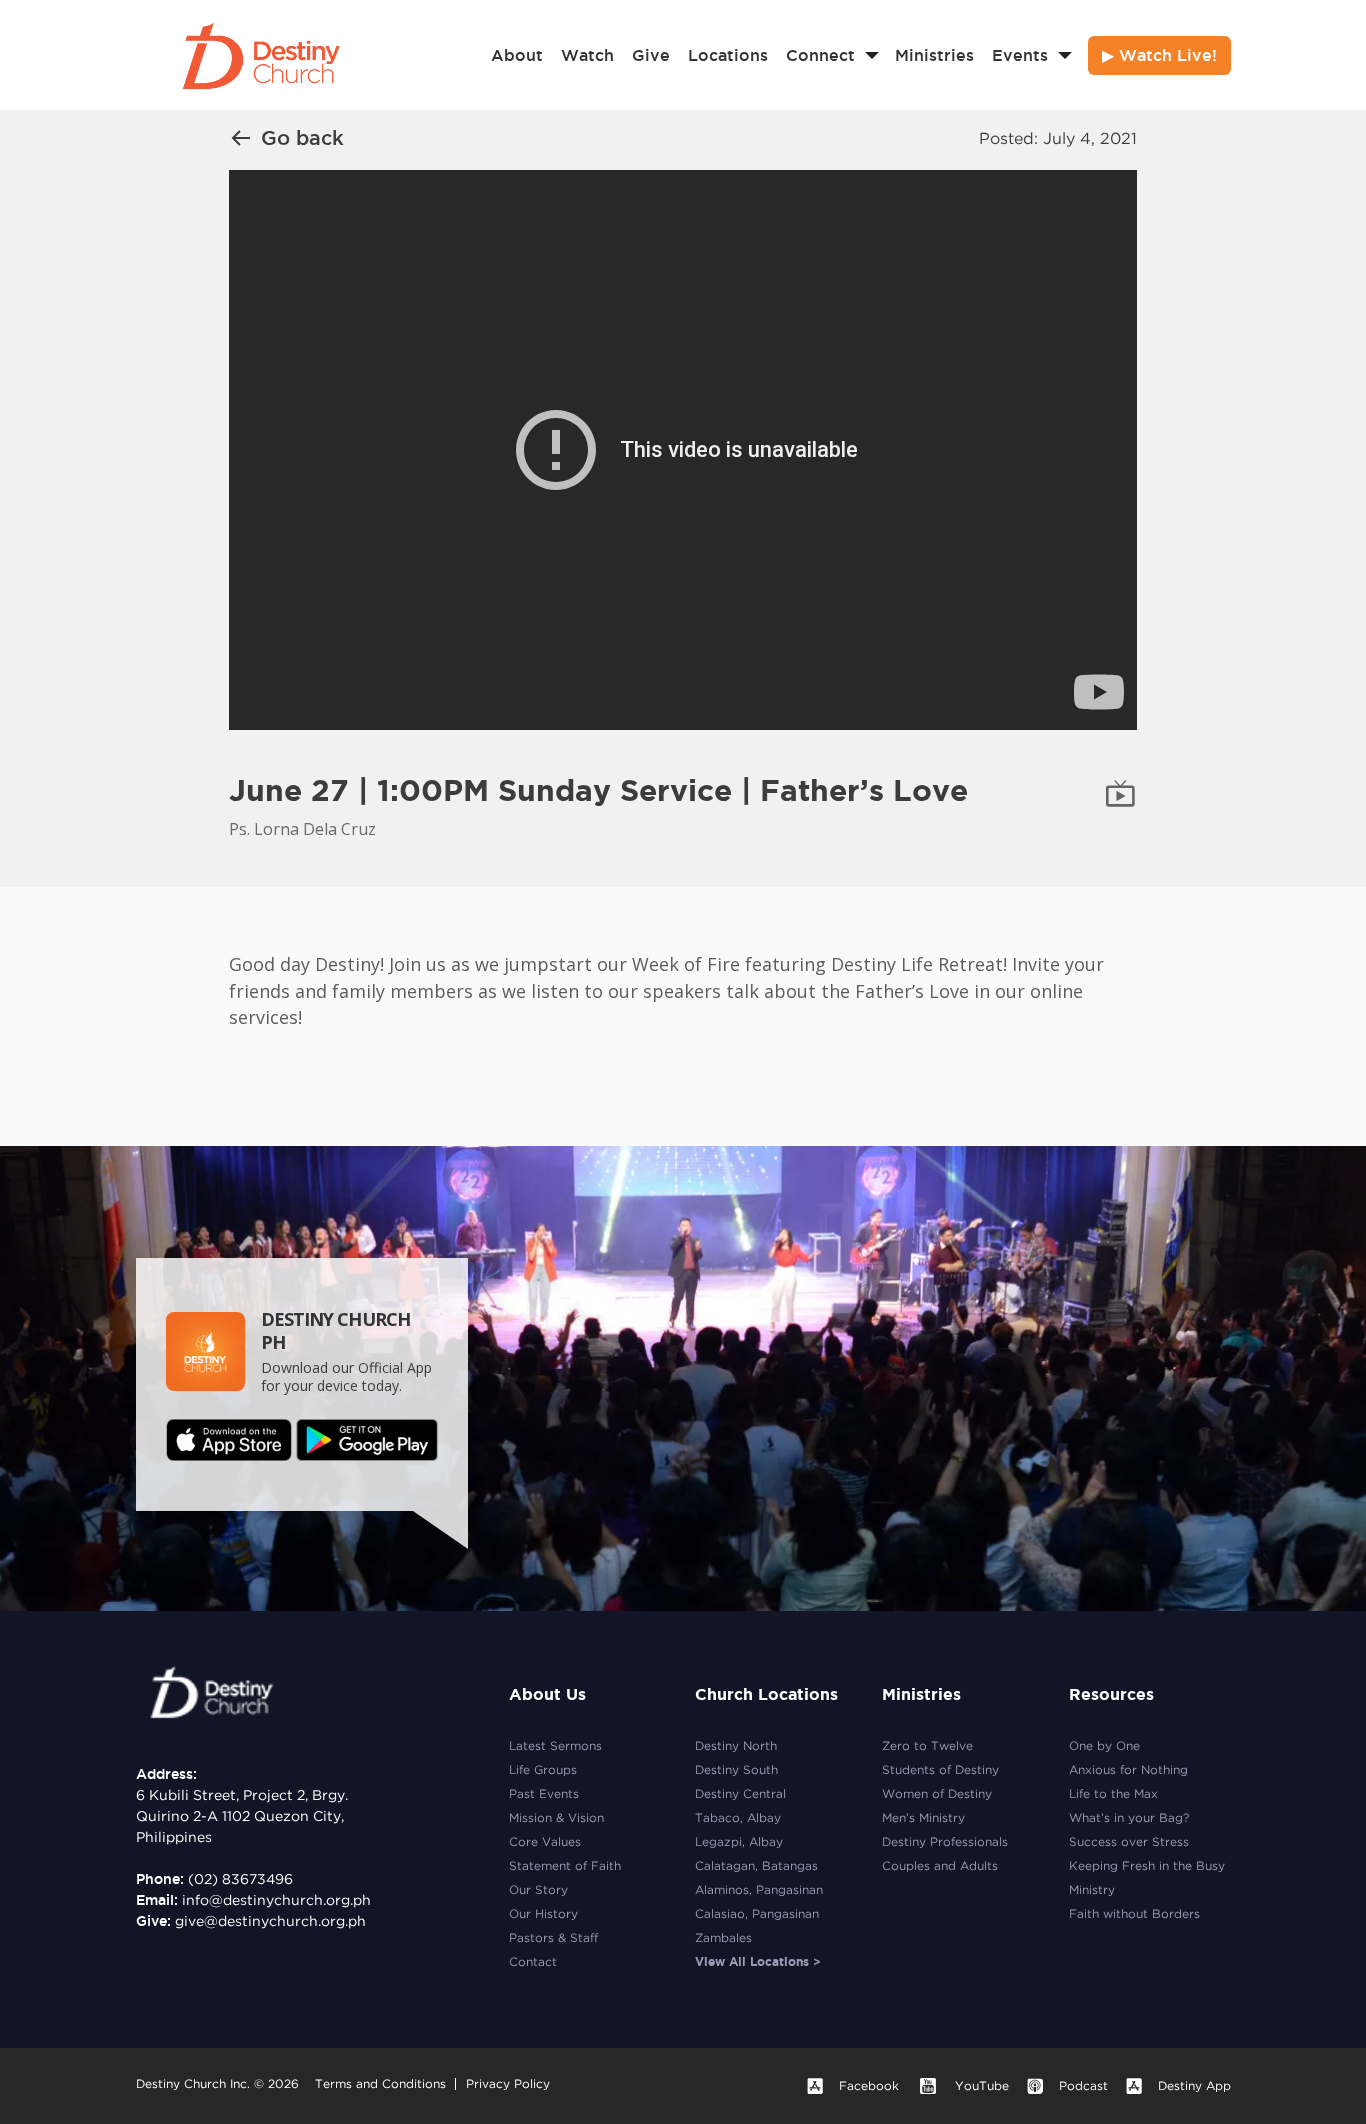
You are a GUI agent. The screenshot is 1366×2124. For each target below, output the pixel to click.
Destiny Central (740, 1793)
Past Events (544, 1793)
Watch (587, 55)
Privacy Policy (508, 2083)
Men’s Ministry (923, 1817)
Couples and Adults (940, 1865)
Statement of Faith (565, 1865)
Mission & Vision (556, 1817)
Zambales (723, 1937)
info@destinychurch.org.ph (276, 1900)
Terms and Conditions (380, 2083)
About (517, 55)
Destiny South (736, 1769)
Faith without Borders (1134, 1913)
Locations (728, 55)
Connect (820, 55)
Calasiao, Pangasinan (757, 1913)
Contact (533, 1961)
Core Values (545, 1841)
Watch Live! (1168, 55)
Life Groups (543, 1769)
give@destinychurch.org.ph (270, 1921)
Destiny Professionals (945, 1841)
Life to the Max (1113, 1793)
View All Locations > (758, 1961)
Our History (543, 1913)
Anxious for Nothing (1128, 1769)
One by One (1104, 1745)
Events (1020, 55)
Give (651, 55)
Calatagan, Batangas (756, 1865)
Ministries (934, 55)
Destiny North (736, 1745)
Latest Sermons (555, 1745)
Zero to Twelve (927, 1745)
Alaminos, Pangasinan (759, 1889)
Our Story (538, 1889)
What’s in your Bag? (1129, 1817)
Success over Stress (1129, 1841)
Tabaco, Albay (738, 1817)
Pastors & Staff (553, 1937)
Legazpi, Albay (739, 1841)
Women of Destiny (937, 1793)
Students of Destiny (940, 1769)
